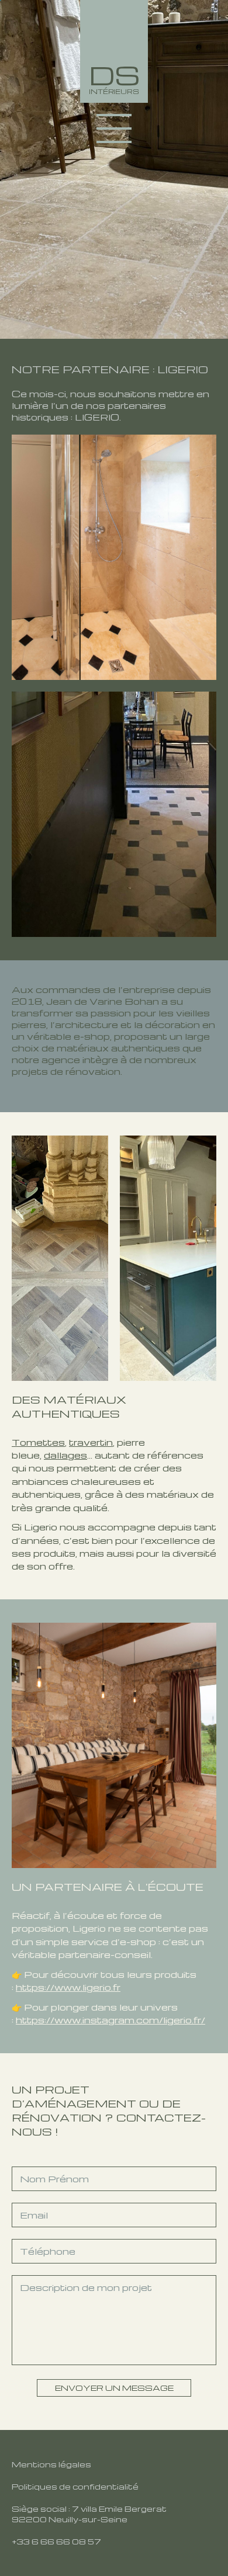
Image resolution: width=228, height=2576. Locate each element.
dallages (65, 1455)
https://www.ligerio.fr (68, 1987)
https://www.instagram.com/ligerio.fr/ (110, 2020)
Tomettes (38, 1442)
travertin (91, 1442)
